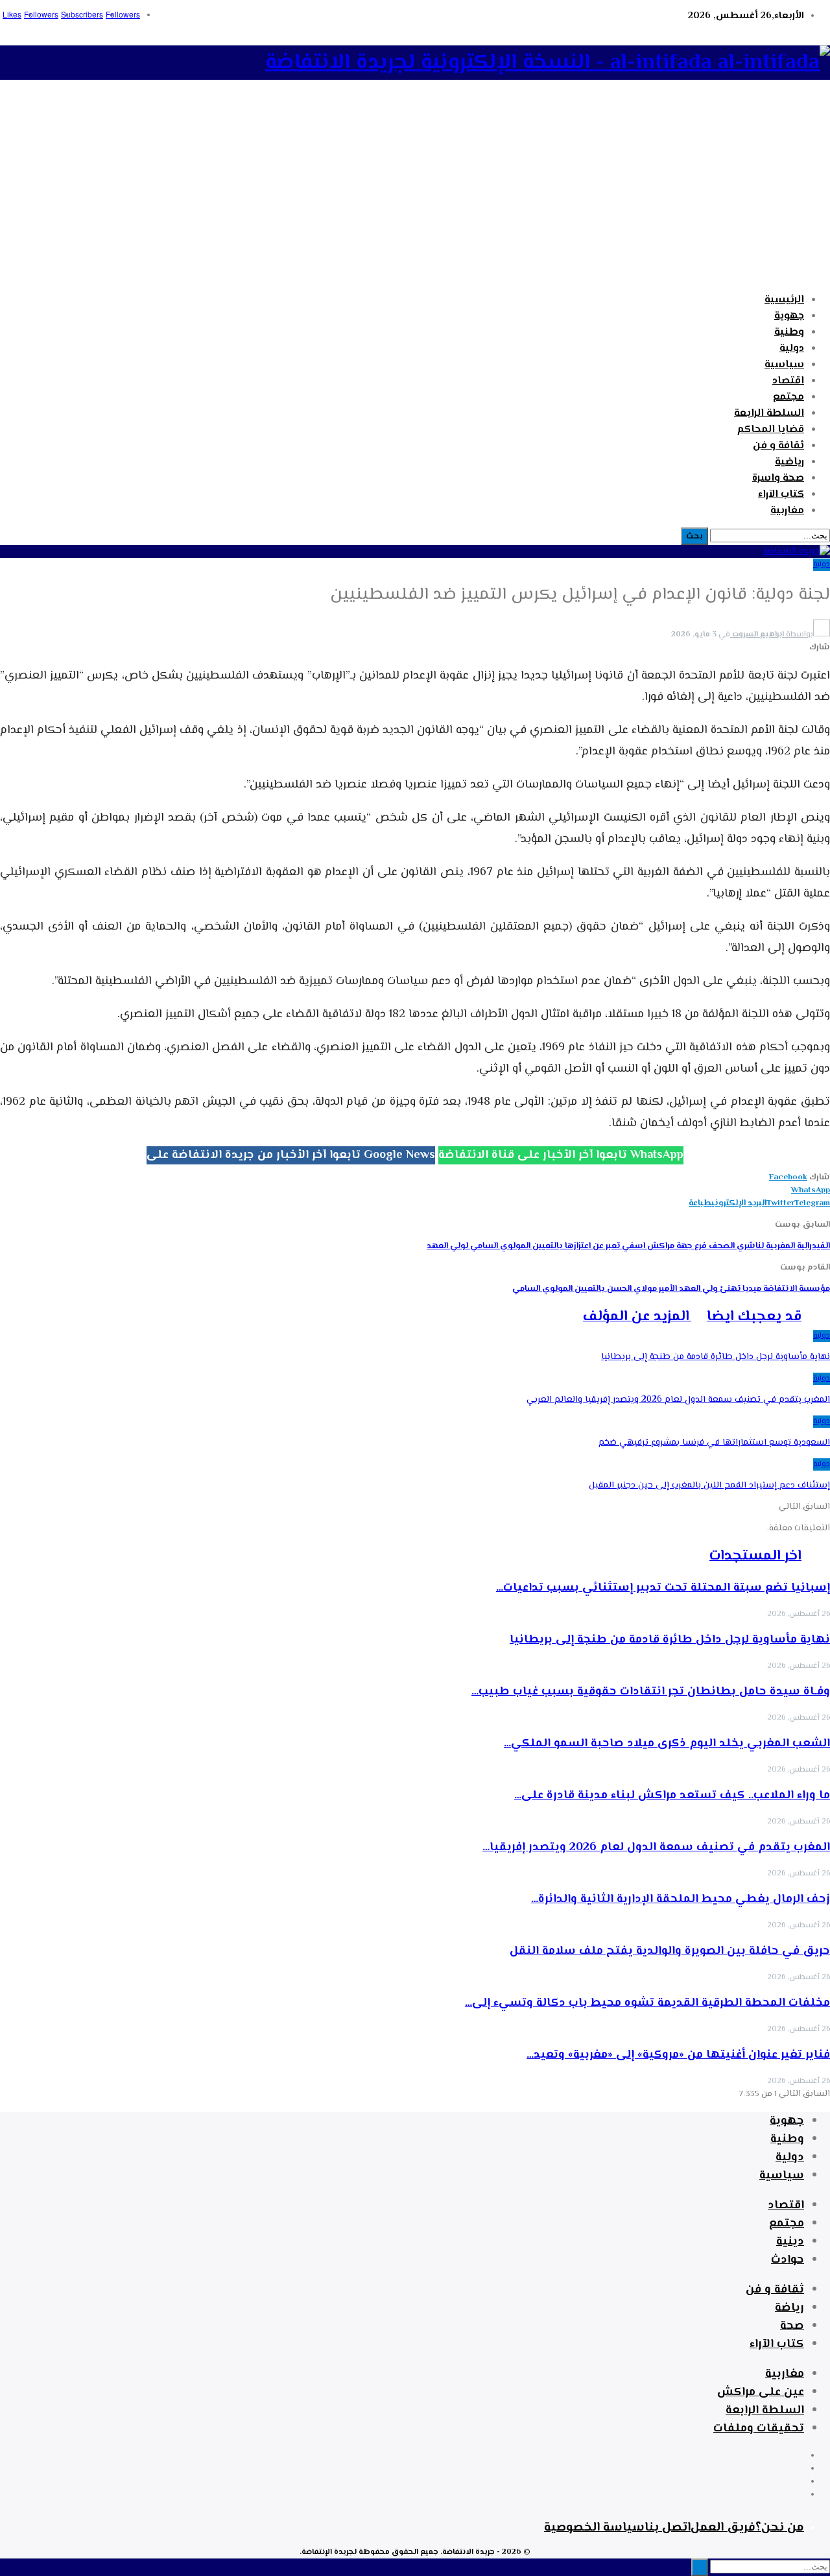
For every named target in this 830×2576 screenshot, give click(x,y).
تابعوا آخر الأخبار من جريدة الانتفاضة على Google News (291, 1155)
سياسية (784, 365)
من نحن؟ (780, 2528)
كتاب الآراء (781, 495)
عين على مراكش (761, 2392)
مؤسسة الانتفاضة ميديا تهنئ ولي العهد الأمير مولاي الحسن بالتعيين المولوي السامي (671, 1289)
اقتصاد (788, 381)
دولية (792, 349)
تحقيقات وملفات (759, 2429)
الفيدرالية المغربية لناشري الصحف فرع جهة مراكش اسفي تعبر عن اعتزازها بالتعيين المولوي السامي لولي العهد (628, 1246)
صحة (792, 2326)
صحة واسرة (778, 478)
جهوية (789, 316)
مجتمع (788, 397)
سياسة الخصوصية (594, 2528)
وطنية (789, 332)
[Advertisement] (415, 193)
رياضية (789, 462)
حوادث (788, 2260)
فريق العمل (723, 2528)
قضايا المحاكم (771, 430)
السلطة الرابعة (769, 414)
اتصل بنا (668, 2528)
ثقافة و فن (778, 446)
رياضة (789, 2308)
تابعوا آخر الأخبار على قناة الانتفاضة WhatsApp (561, 1155)
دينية (790, 2242)
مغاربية (787, 511)
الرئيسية (784, 300)
